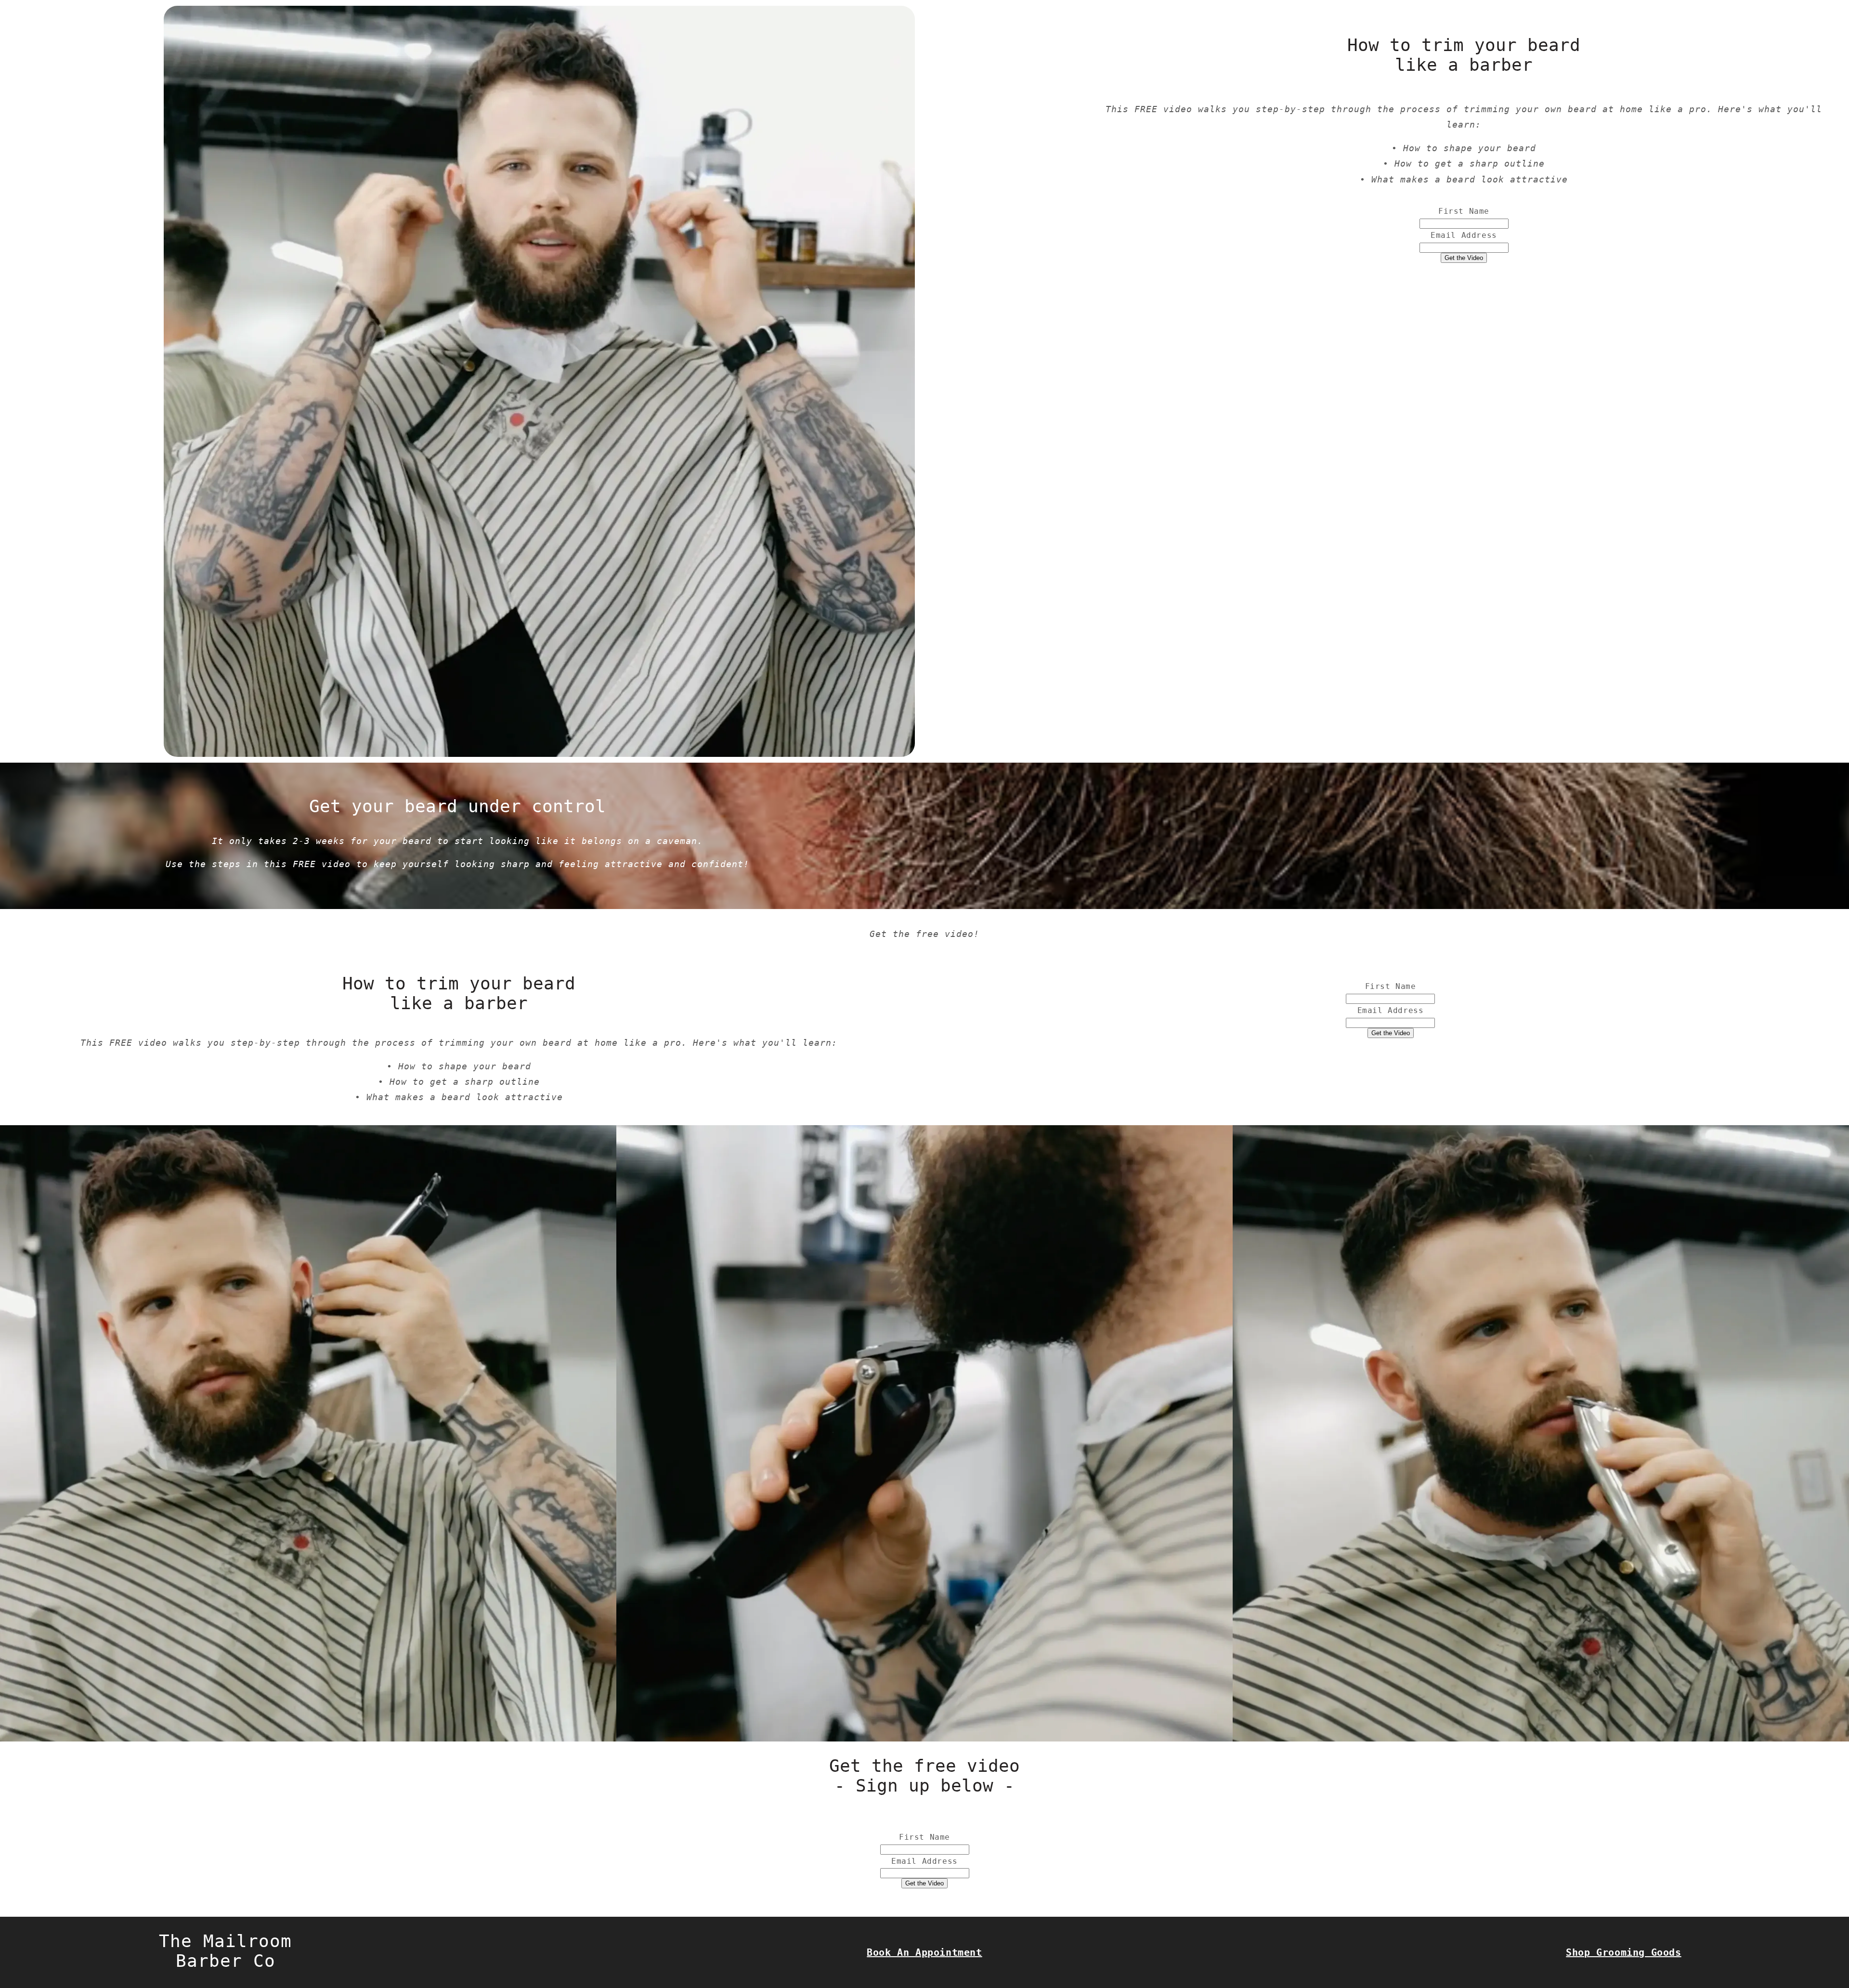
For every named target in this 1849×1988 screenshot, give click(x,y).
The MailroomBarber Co (225, 1951)
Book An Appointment (924, 1952)
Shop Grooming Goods (1623, 1952)
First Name (1464, 211)
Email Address (1464, 235)
